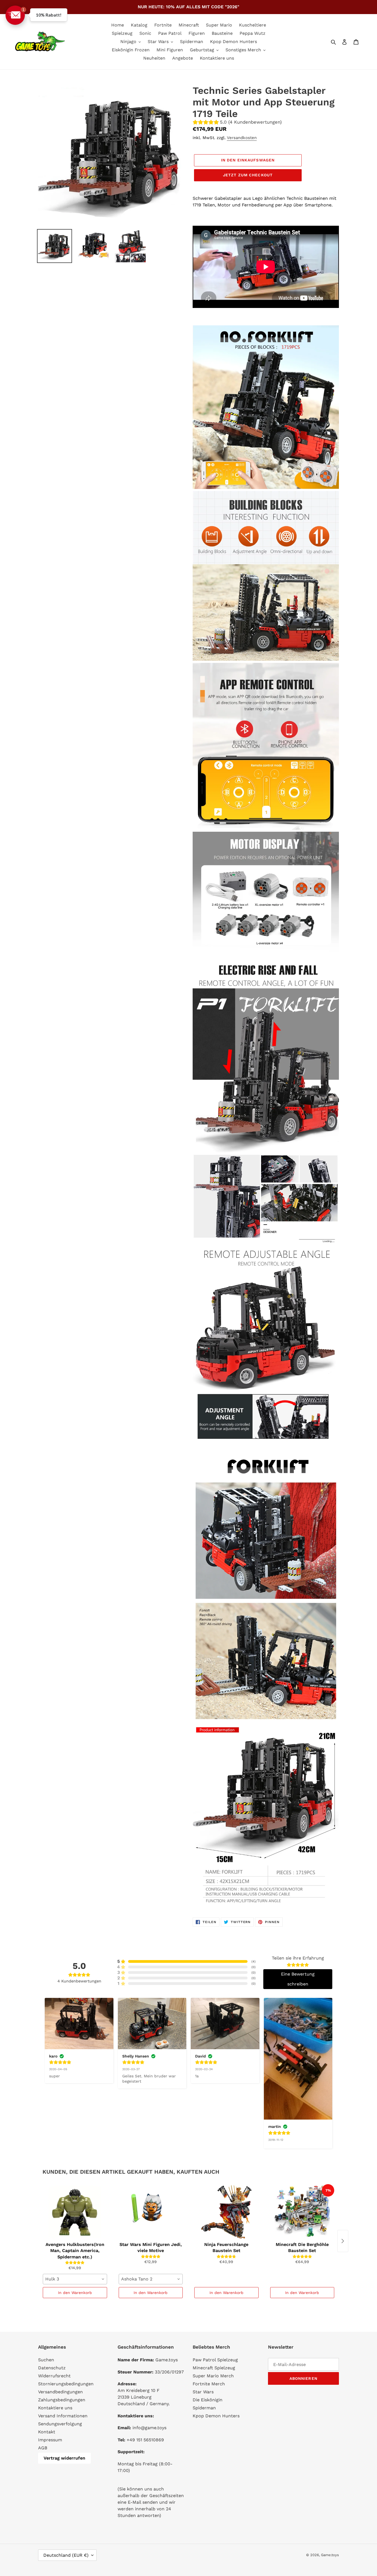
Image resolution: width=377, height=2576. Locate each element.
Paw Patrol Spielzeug (215, 2360)
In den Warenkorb (75, 2293)
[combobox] (75, 2279)
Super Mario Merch (213, 2376)
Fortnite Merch (209, 2384)
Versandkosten (242, 138)
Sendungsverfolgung (60, 2424)
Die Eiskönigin (208, 2400)
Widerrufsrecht (54, 2376)
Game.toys (330, 2555)
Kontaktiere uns (55, 2408)
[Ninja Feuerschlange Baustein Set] (226, 2212)
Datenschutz (52, 2368)
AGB (43, 2448)
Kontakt (47, 2432)
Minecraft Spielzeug (214, 2368)
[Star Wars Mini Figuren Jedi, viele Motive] (151, 2212)
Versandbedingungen (60, 2392)
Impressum (50, 2440)
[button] (15, 15)
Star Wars (203, 2392)
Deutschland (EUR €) (66, 2555)
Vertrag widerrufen (64, 2458)
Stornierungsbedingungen (66, 2384)
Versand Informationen (63, 2416)
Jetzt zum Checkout (248, 175)
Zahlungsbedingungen (62, 2400)
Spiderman (204, 2408)
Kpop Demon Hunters (216, 2416)
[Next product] (343, 2241)
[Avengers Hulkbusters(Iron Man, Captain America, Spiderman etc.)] (75, 2212)
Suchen (46, 2360)
